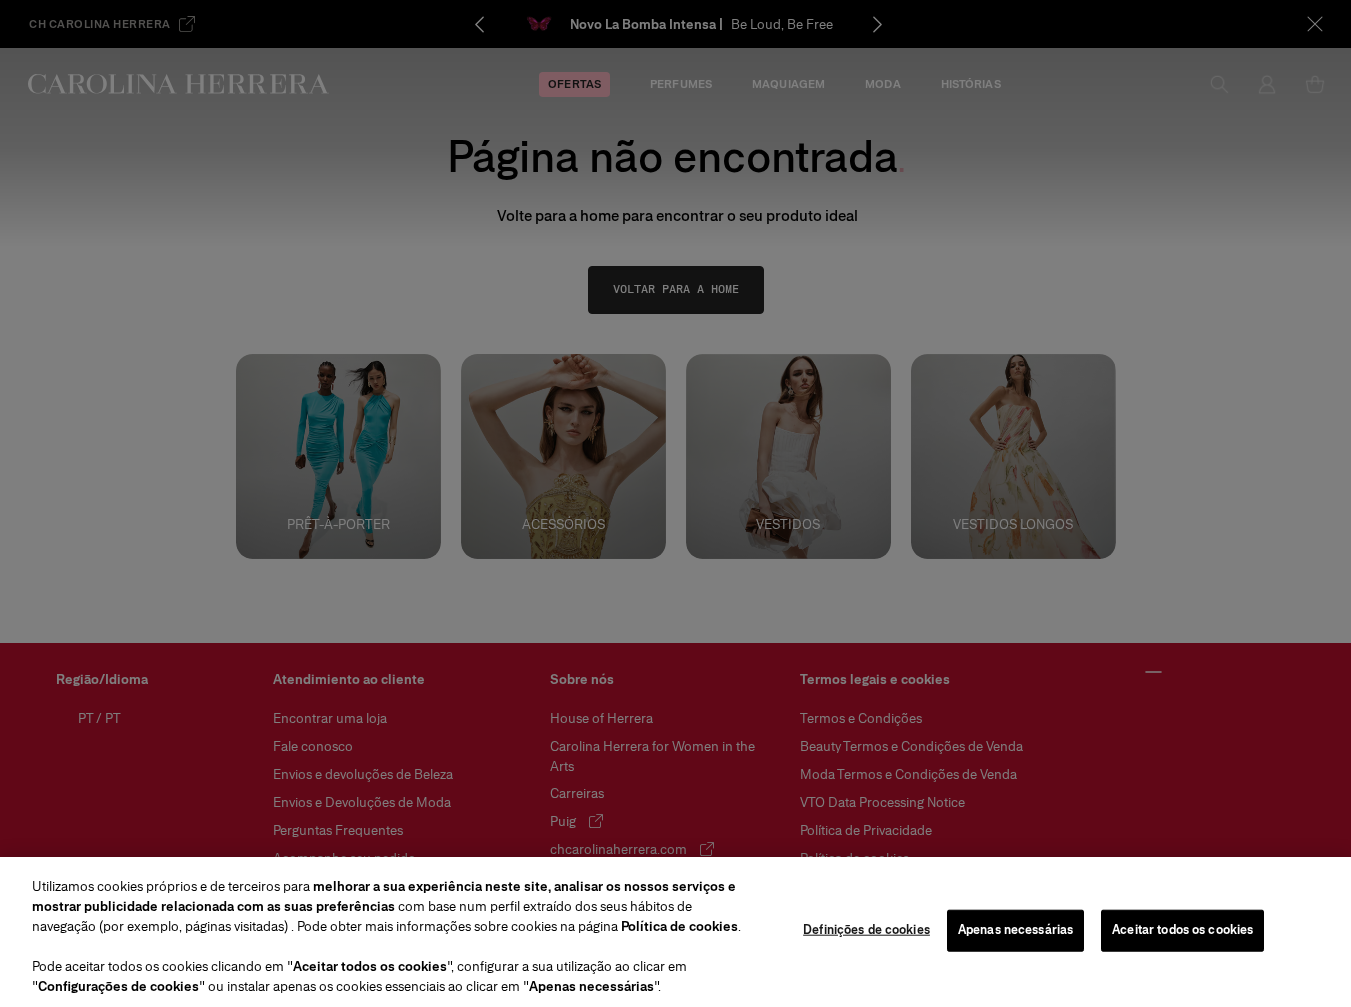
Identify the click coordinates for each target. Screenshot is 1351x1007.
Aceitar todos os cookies (1182, 930)
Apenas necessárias (1015, 930)
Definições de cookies (866, 930)
